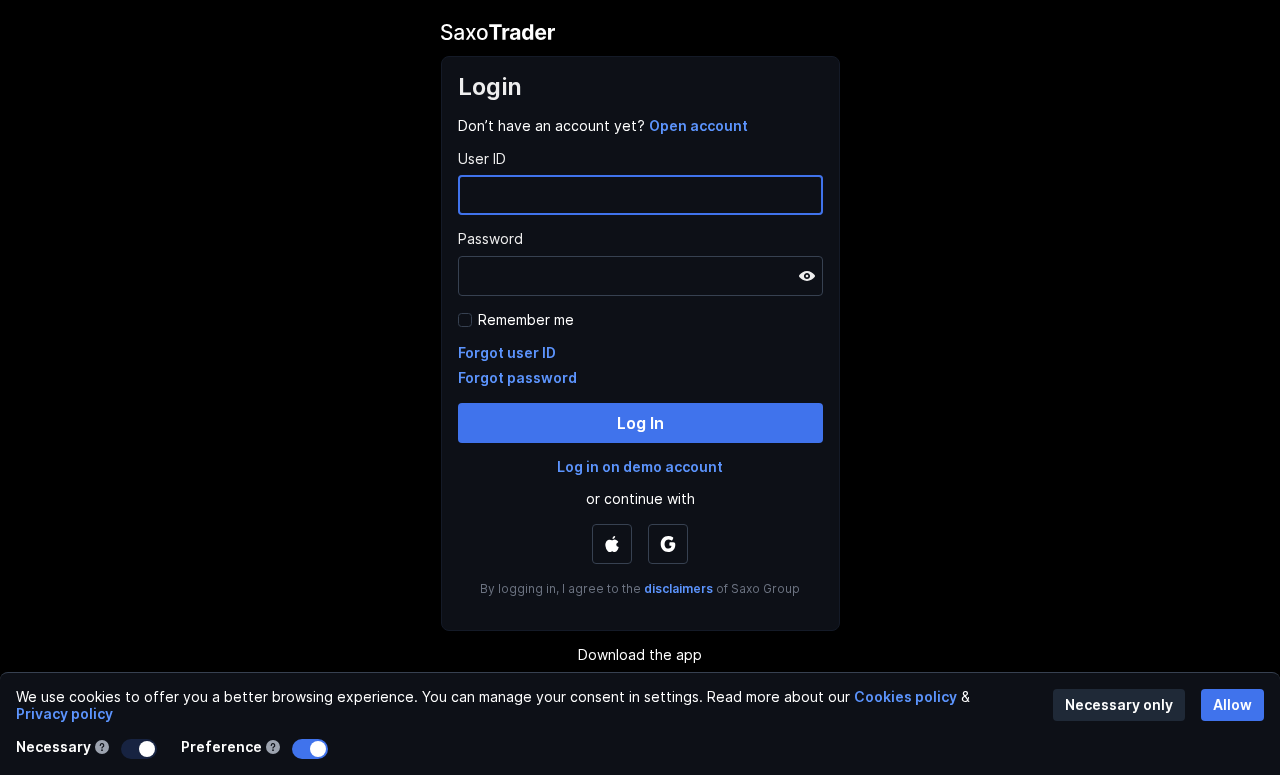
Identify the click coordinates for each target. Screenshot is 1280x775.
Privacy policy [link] (64, 713)
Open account (698, 125)
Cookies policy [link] (905, 696)
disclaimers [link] (678, 588)
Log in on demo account (640, 466)
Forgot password (517, 377)
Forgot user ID (507, 352)
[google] (668, 544)
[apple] (612, 544)
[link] (698, 125)
